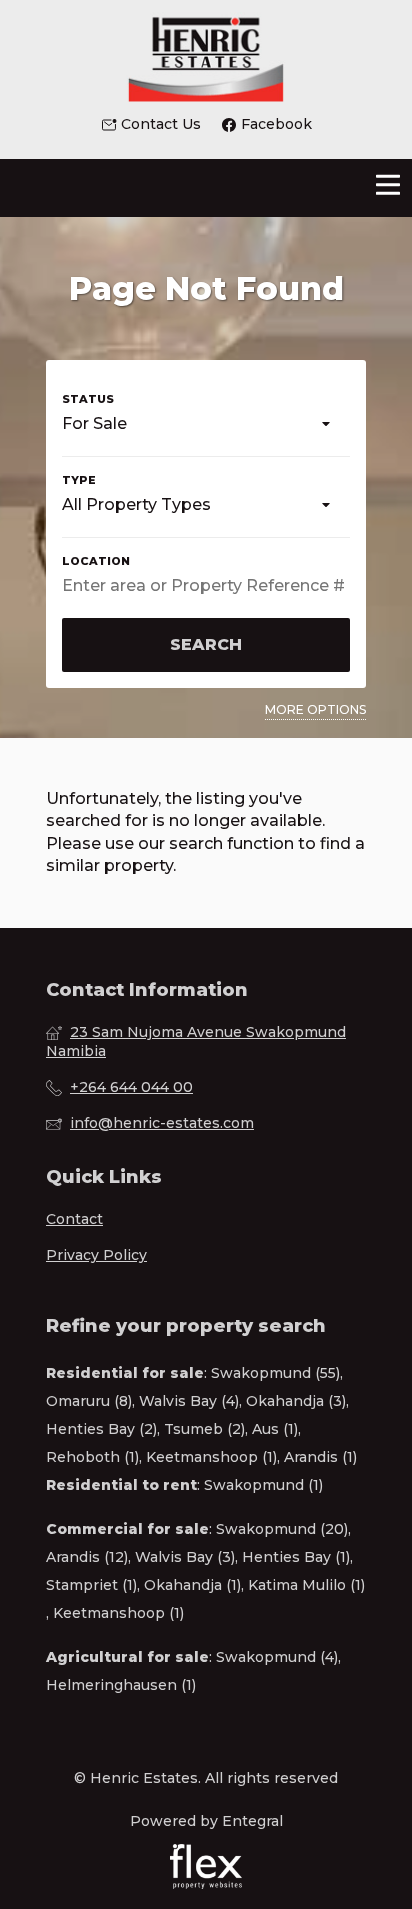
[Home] (206, 57)
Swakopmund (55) (275, 1373)
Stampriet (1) (91, 1585)
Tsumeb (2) (204, 1429)
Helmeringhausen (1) (121, 1685)
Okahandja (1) (192, 1585)
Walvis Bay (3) (185, 1557)
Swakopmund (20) (282, 1529)
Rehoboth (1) (92, 1457)
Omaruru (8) (89, 1401)
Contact (74, 1219)
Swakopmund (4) (277, 1657)
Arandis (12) (87, 1557)
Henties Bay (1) (296, 1557)
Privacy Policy (96, 1255)
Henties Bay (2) (101, 1429)
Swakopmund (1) (263, 1485)
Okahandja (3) (296, 1401)
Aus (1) (275, 1429)
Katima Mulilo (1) (306, 1585)
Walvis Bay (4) (189, 1401)
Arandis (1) (320, 1457)
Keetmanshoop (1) (211, 1457)
